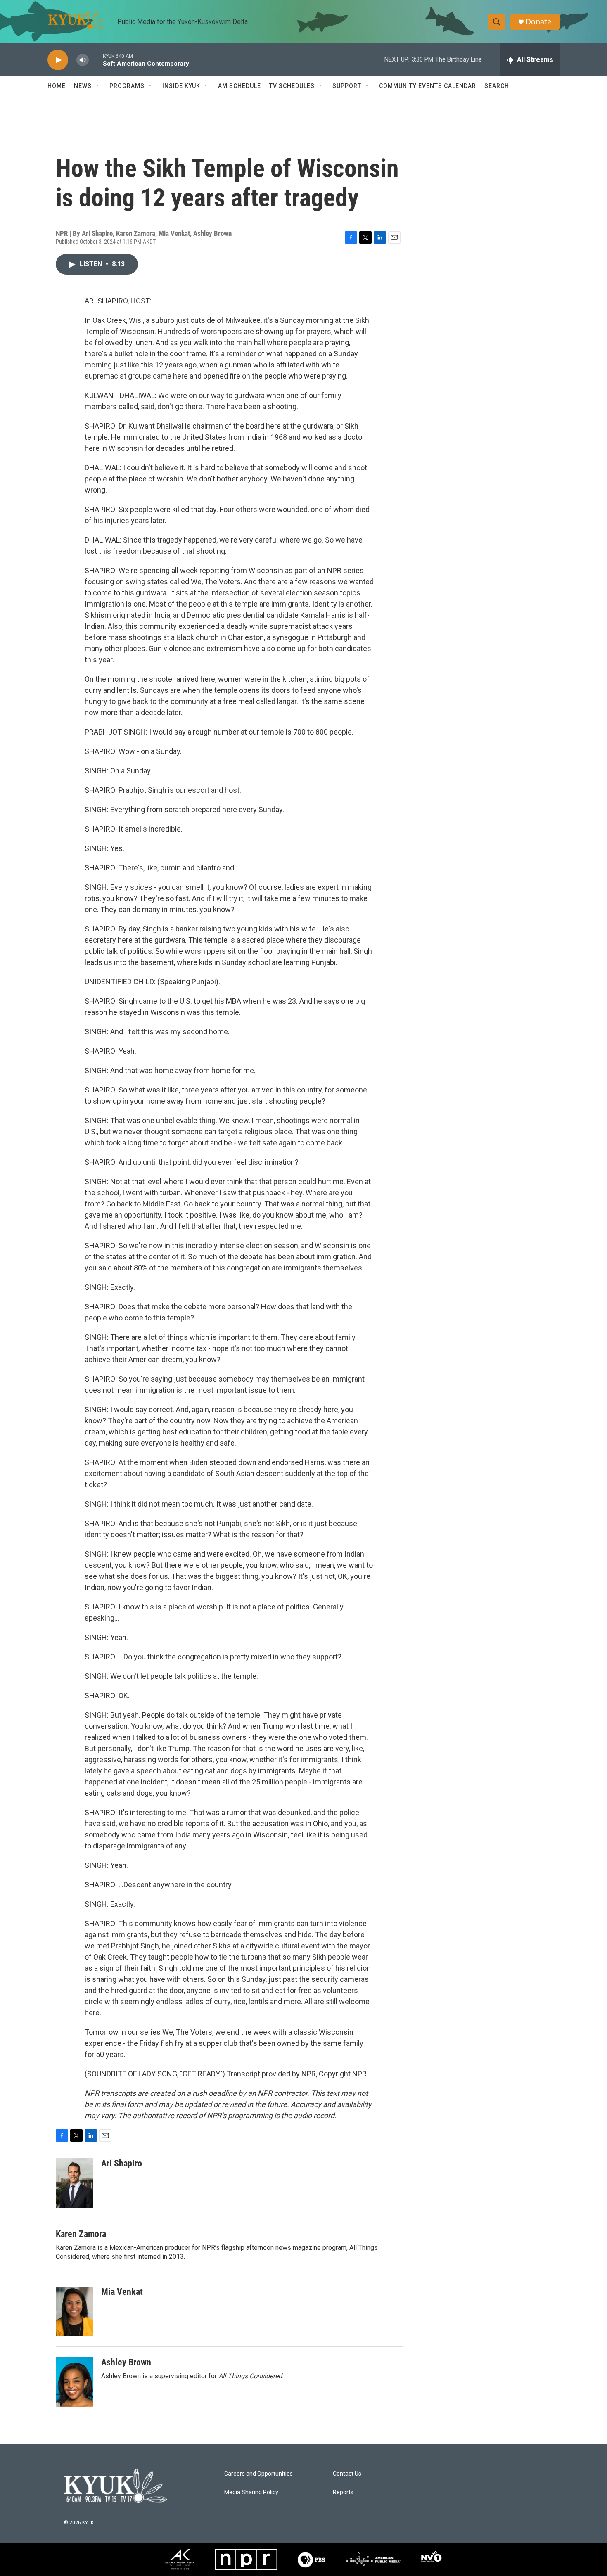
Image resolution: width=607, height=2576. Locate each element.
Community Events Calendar (428, 86)
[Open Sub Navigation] (98, 86)
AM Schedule (239, 86)
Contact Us (347, 2474)
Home (57, 86)
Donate (538, 22)
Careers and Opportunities (258, 2474)
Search (497, 86)
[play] (58, 60)
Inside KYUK (181, 86)
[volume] (83, 60)
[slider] (96, 60)
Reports (343, 2492)
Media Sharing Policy (251, 2492)
